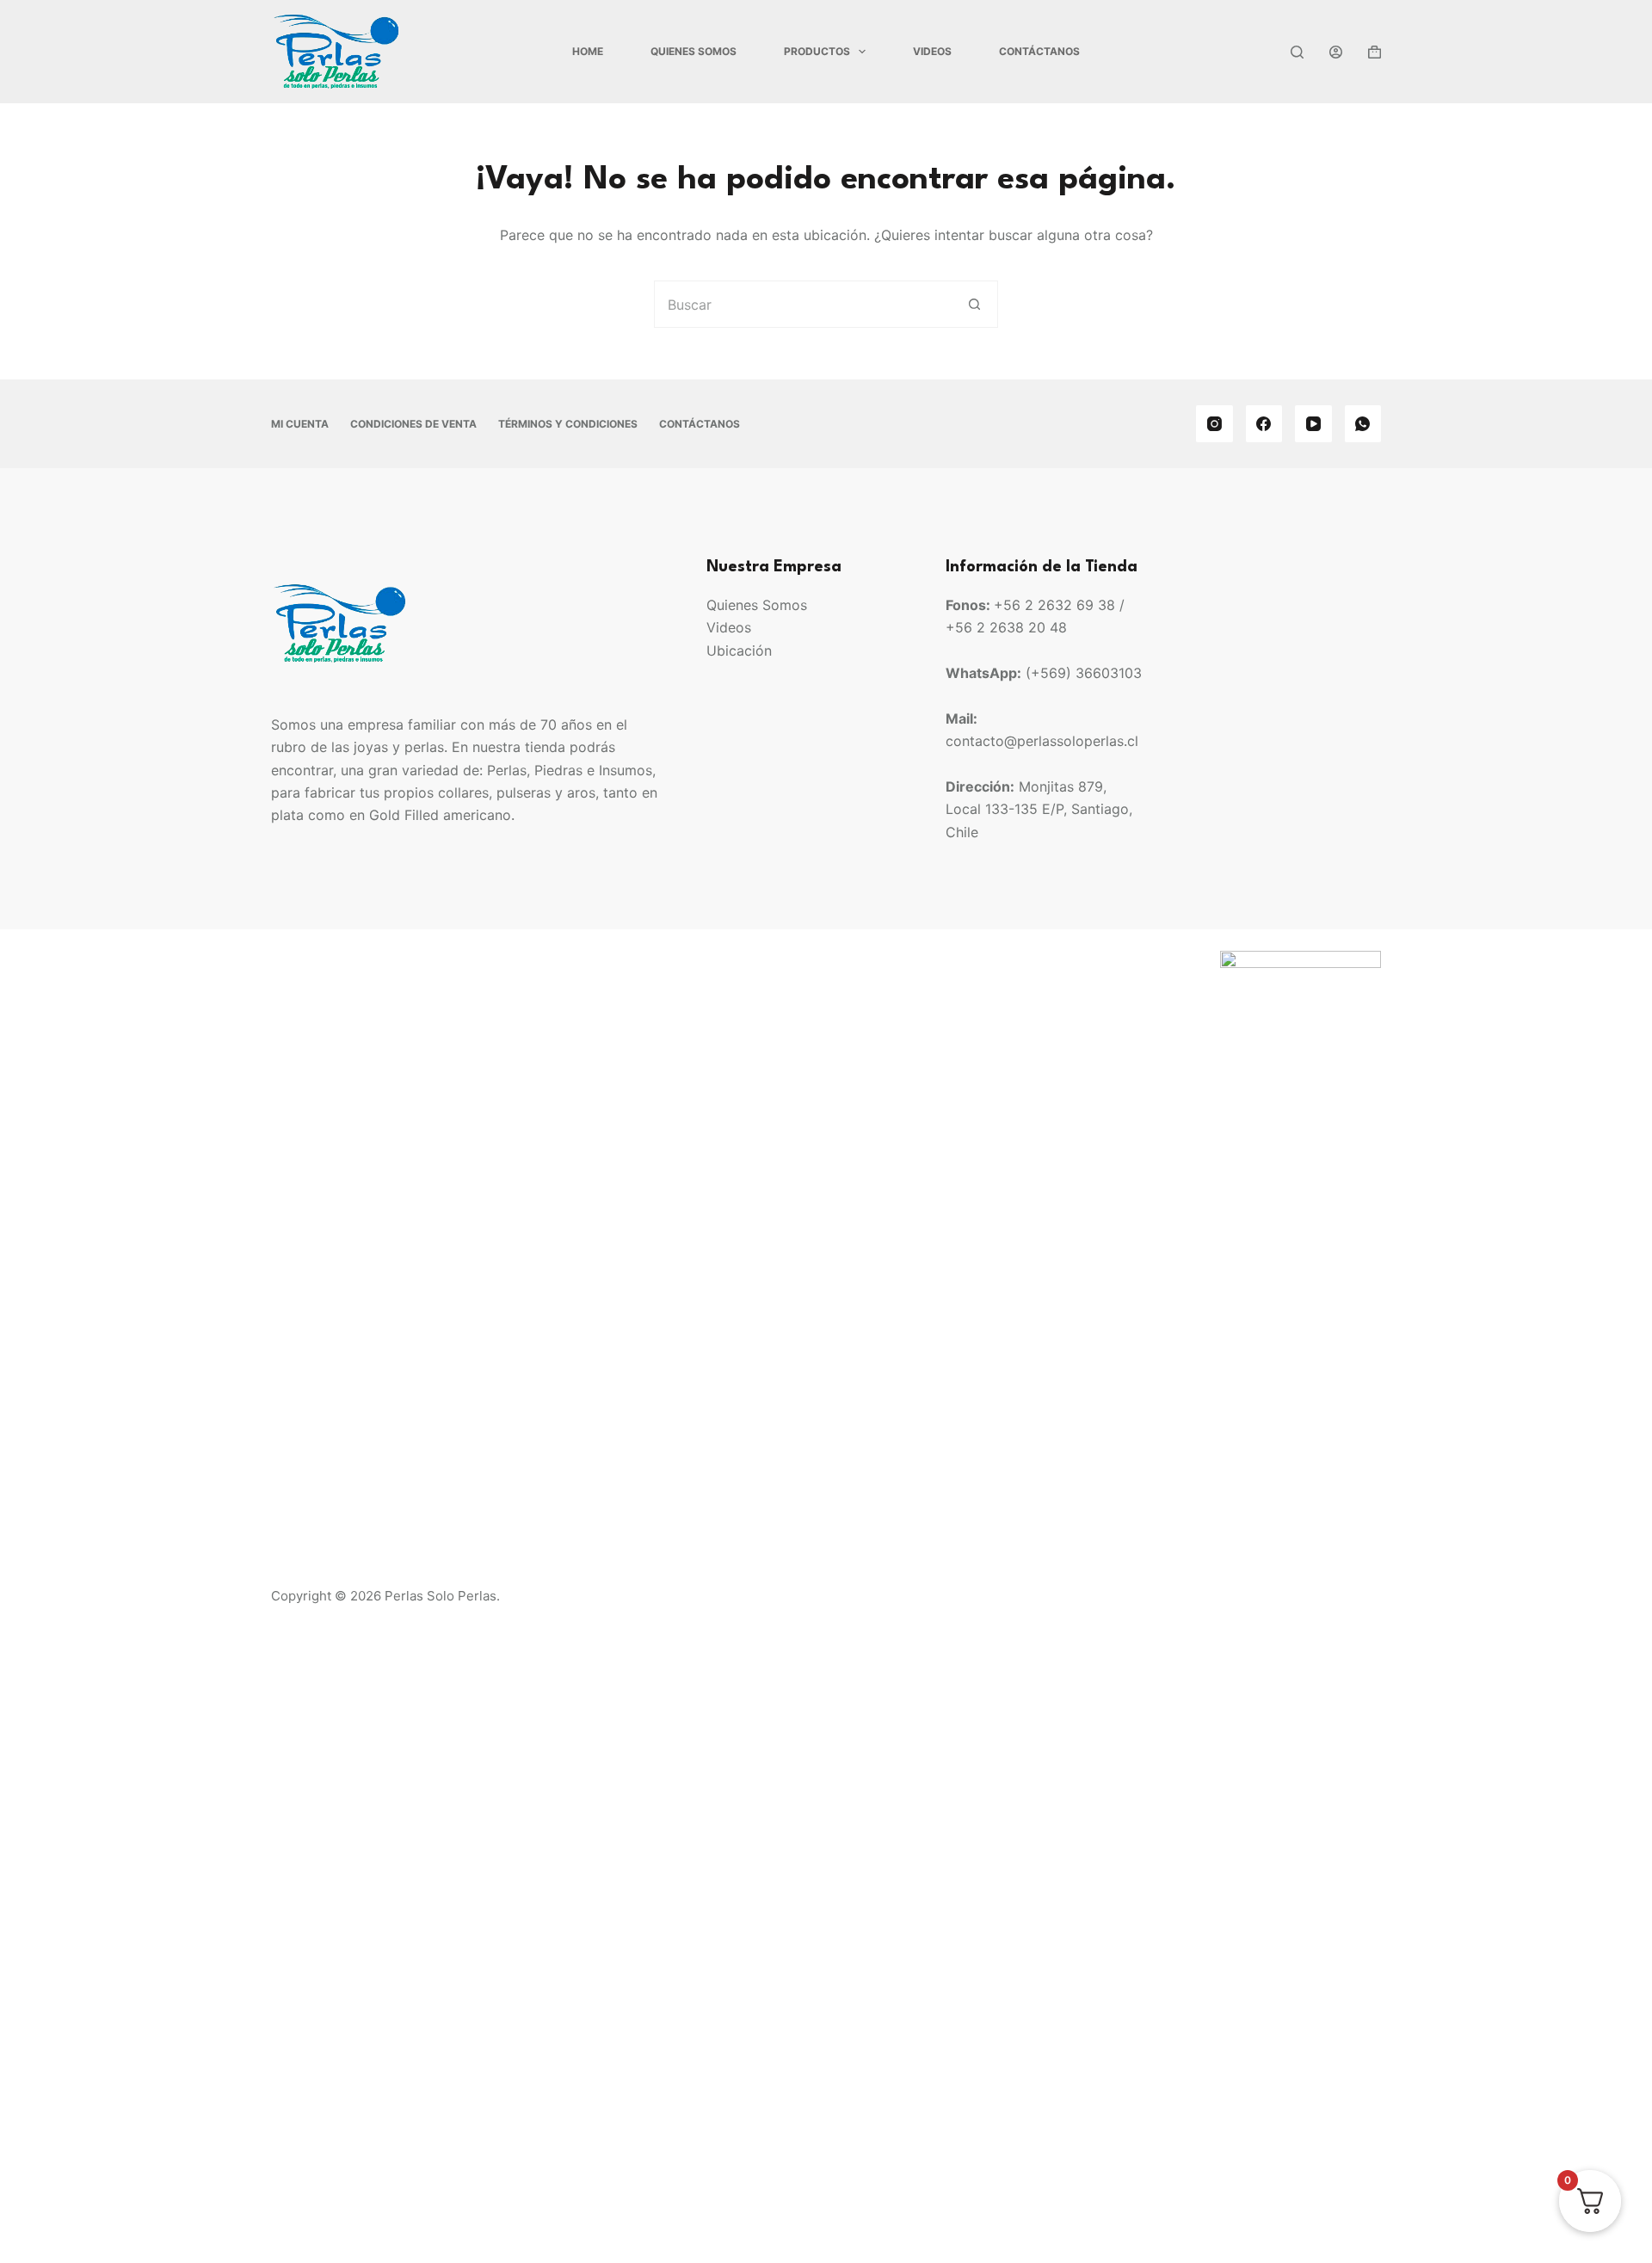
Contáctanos (1039, 51)
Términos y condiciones (568, 424)
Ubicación (739, 651)
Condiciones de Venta (413, 424)
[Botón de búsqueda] (974, 304)
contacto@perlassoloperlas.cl (1042, 741)
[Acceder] (1336, 52)
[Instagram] (1214, 424)
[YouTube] (1313, 424)
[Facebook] (1264, 424)
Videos (932, 51)
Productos (817, 51)
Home (588, 51)
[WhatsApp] (1363, 424)
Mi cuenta (300, 424)
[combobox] (803, 304)
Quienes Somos (693, 51)
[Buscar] (1297, 52)
